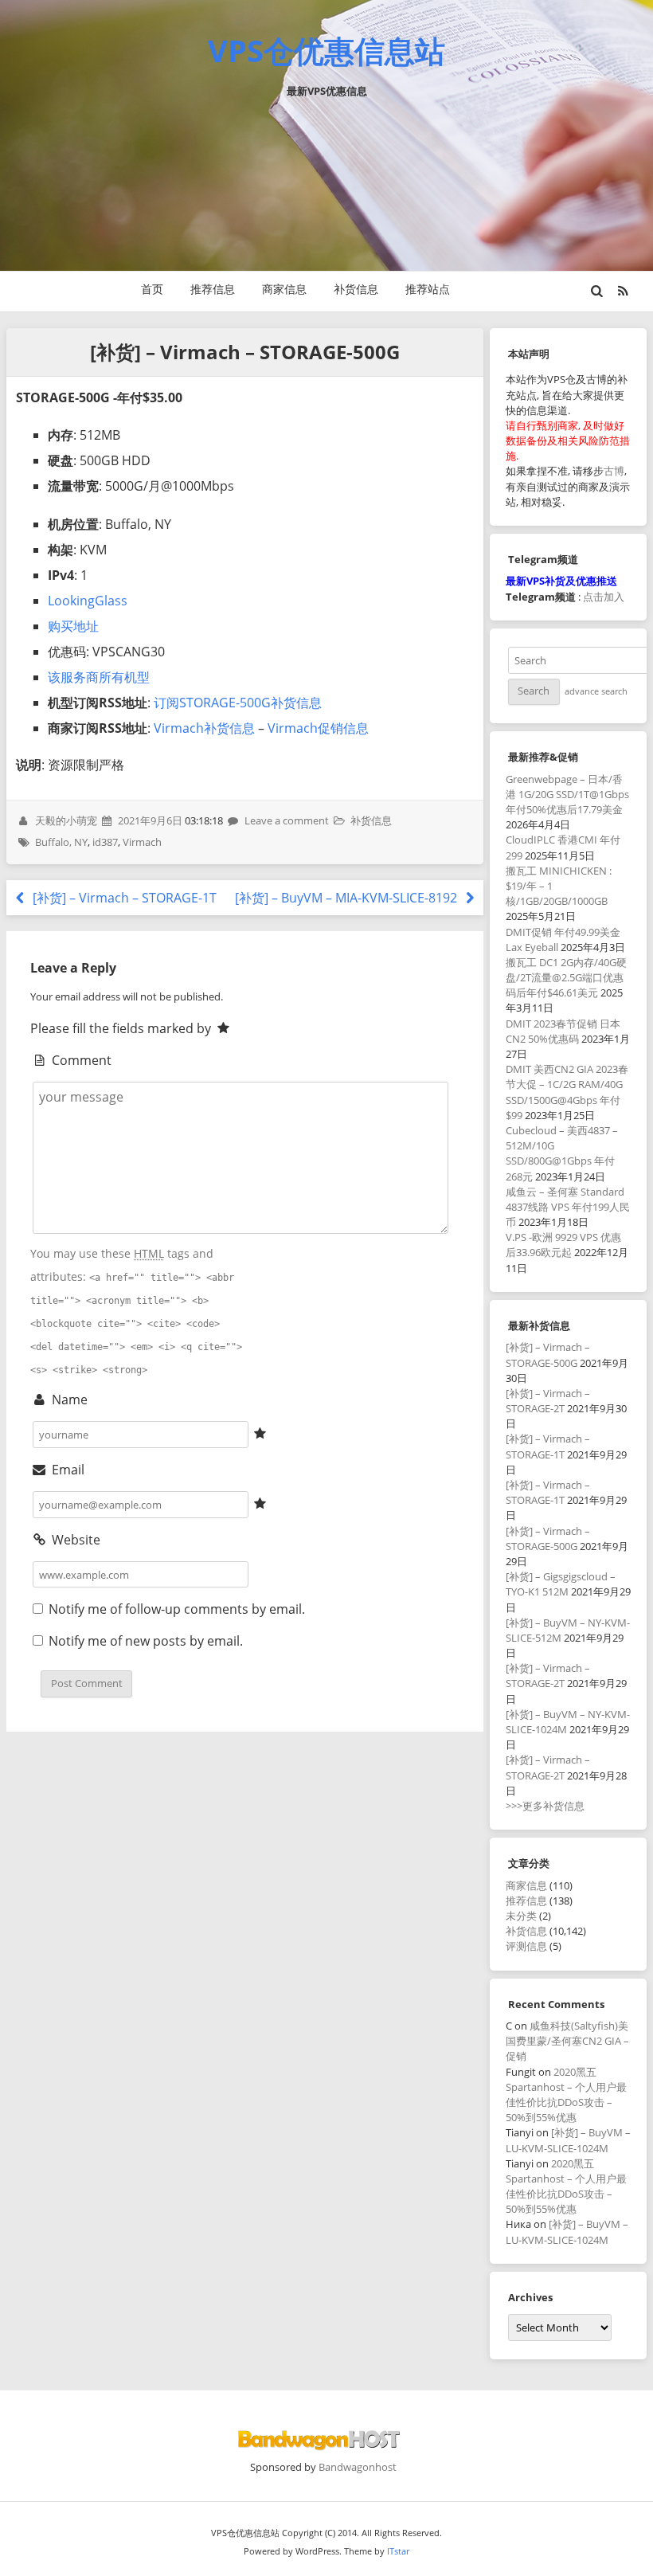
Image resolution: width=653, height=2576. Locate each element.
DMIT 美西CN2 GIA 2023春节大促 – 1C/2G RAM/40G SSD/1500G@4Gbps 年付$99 (567, 1092)
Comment (80, 1060)
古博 (614, 471)
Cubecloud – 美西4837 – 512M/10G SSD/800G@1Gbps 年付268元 (562, 1153)
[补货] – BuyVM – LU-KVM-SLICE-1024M (568, 2140)
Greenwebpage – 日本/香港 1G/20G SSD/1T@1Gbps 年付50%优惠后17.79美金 (567, 794)
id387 (105, 842)
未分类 (521, 1916)
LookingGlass (88, 601)
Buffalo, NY (61, 842)
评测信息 (526, 1946)
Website (74, 1540)
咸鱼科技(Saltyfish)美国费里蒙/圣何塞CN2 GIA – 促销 (567, 2041)
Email (66, 1470)
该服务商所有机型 (99, 677)
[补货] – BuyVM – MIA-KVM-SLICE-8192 (348, 898)
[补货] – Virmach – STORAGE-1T (123, 898)
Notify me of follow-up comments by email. (177, 1609)
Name (68, 1400)
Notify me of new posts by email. (146, 1641)
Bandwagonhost (358, 2467)
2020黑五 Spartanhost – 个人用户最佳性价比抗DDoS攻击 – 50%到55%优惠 (566, 2095)
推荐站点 (428, 289)
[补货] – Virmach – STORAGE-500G (548, 1355)
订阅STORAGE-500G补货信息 (238, 703)
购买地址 (73, 626)
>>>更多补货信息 (545, 1806)
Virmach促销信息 (318, 728)
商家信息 (284, 289)
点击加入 (604, 597)
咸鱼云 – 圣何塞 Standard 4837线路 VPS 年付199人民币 (568, 1207)
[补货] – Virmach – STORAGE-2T (548, 1401)
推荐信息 (213, 289)
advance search (596, 691)
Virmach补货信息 (204, 728)
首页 (152, 289)
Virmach (142, 842)
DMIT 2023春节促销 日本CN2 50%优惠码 (563, 1031)
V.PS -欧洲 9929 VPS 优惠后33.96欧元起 (563, 1245)
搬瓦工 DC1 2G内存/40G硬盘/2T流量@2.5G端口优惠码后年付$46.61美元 (566, 977)
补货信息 (356, 289)
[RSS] (623, 291)
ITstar (398, 2551)
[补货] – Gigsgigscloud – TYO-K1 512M (561, 1584)
